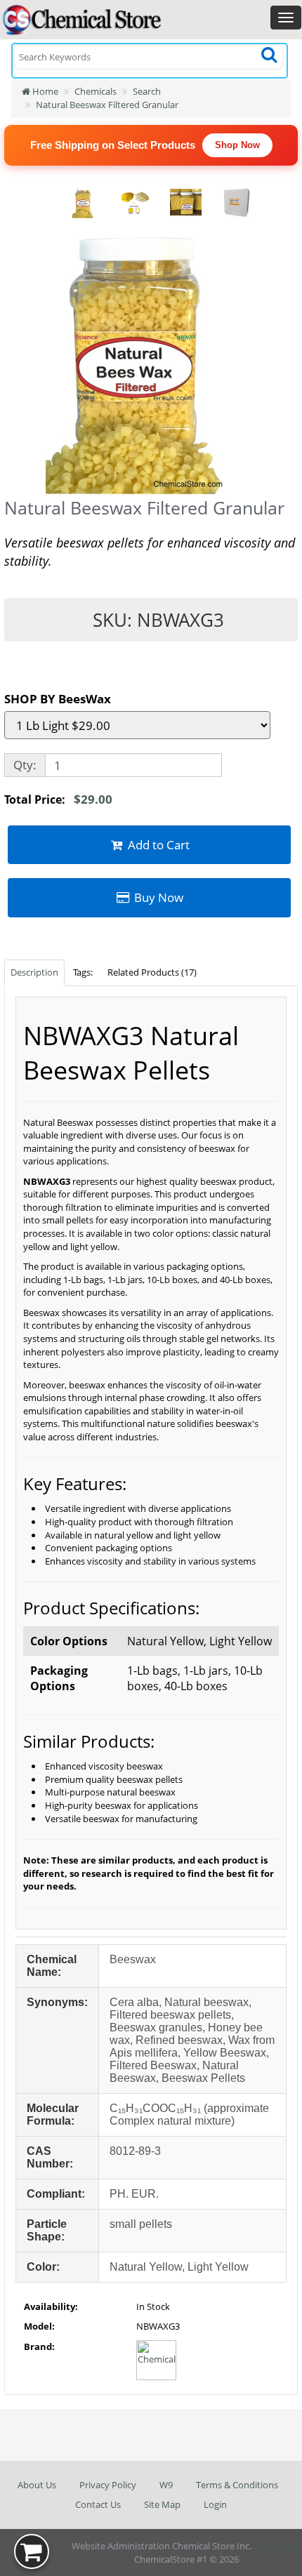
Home (44, 91)
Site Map (162, 2504)
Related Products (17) (152, 972)
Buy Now (157, 897)
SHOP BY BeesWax (58, 699)
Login (215, 2504)
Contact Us (98, 2504)
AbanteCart (277, 2546)
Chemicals (96, 91)
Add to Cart (157, 845)
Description (34, 972)
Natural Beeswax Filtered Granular (107, 105)
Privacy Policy (108, 2485)
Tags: (83, 972)
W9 (166, 2485)
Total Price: (58, 799)
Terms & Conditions (237, 2485)
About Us (37, 2485)
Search (147, 91)
